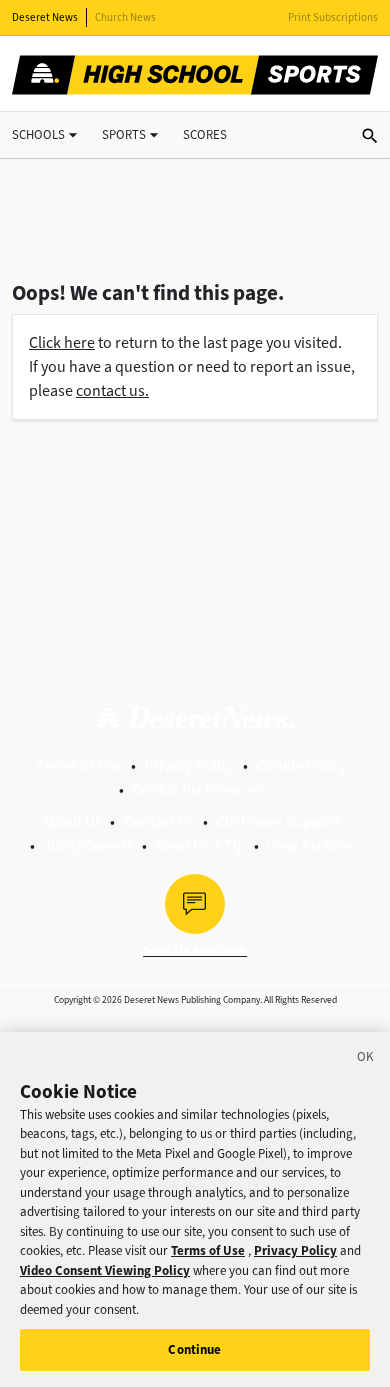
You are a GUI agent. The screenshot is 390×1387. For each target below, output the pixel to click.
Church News (125, 17)
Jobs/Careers (88, 845)
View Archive (309, 845)
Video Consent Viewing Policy (105, 1270)
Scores (205, 134)
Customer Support (278, 821)
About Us (71, 821)
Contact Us (159, 821)
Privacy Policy (189, 765)
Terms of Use (79, 765)
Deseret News (45, 17)
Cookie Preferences (197, 789)
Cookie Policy (301, 765)
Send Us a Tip (200, 845)
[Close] (366, 1060)
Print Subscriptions (333, 17)
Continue (194, 1349)
